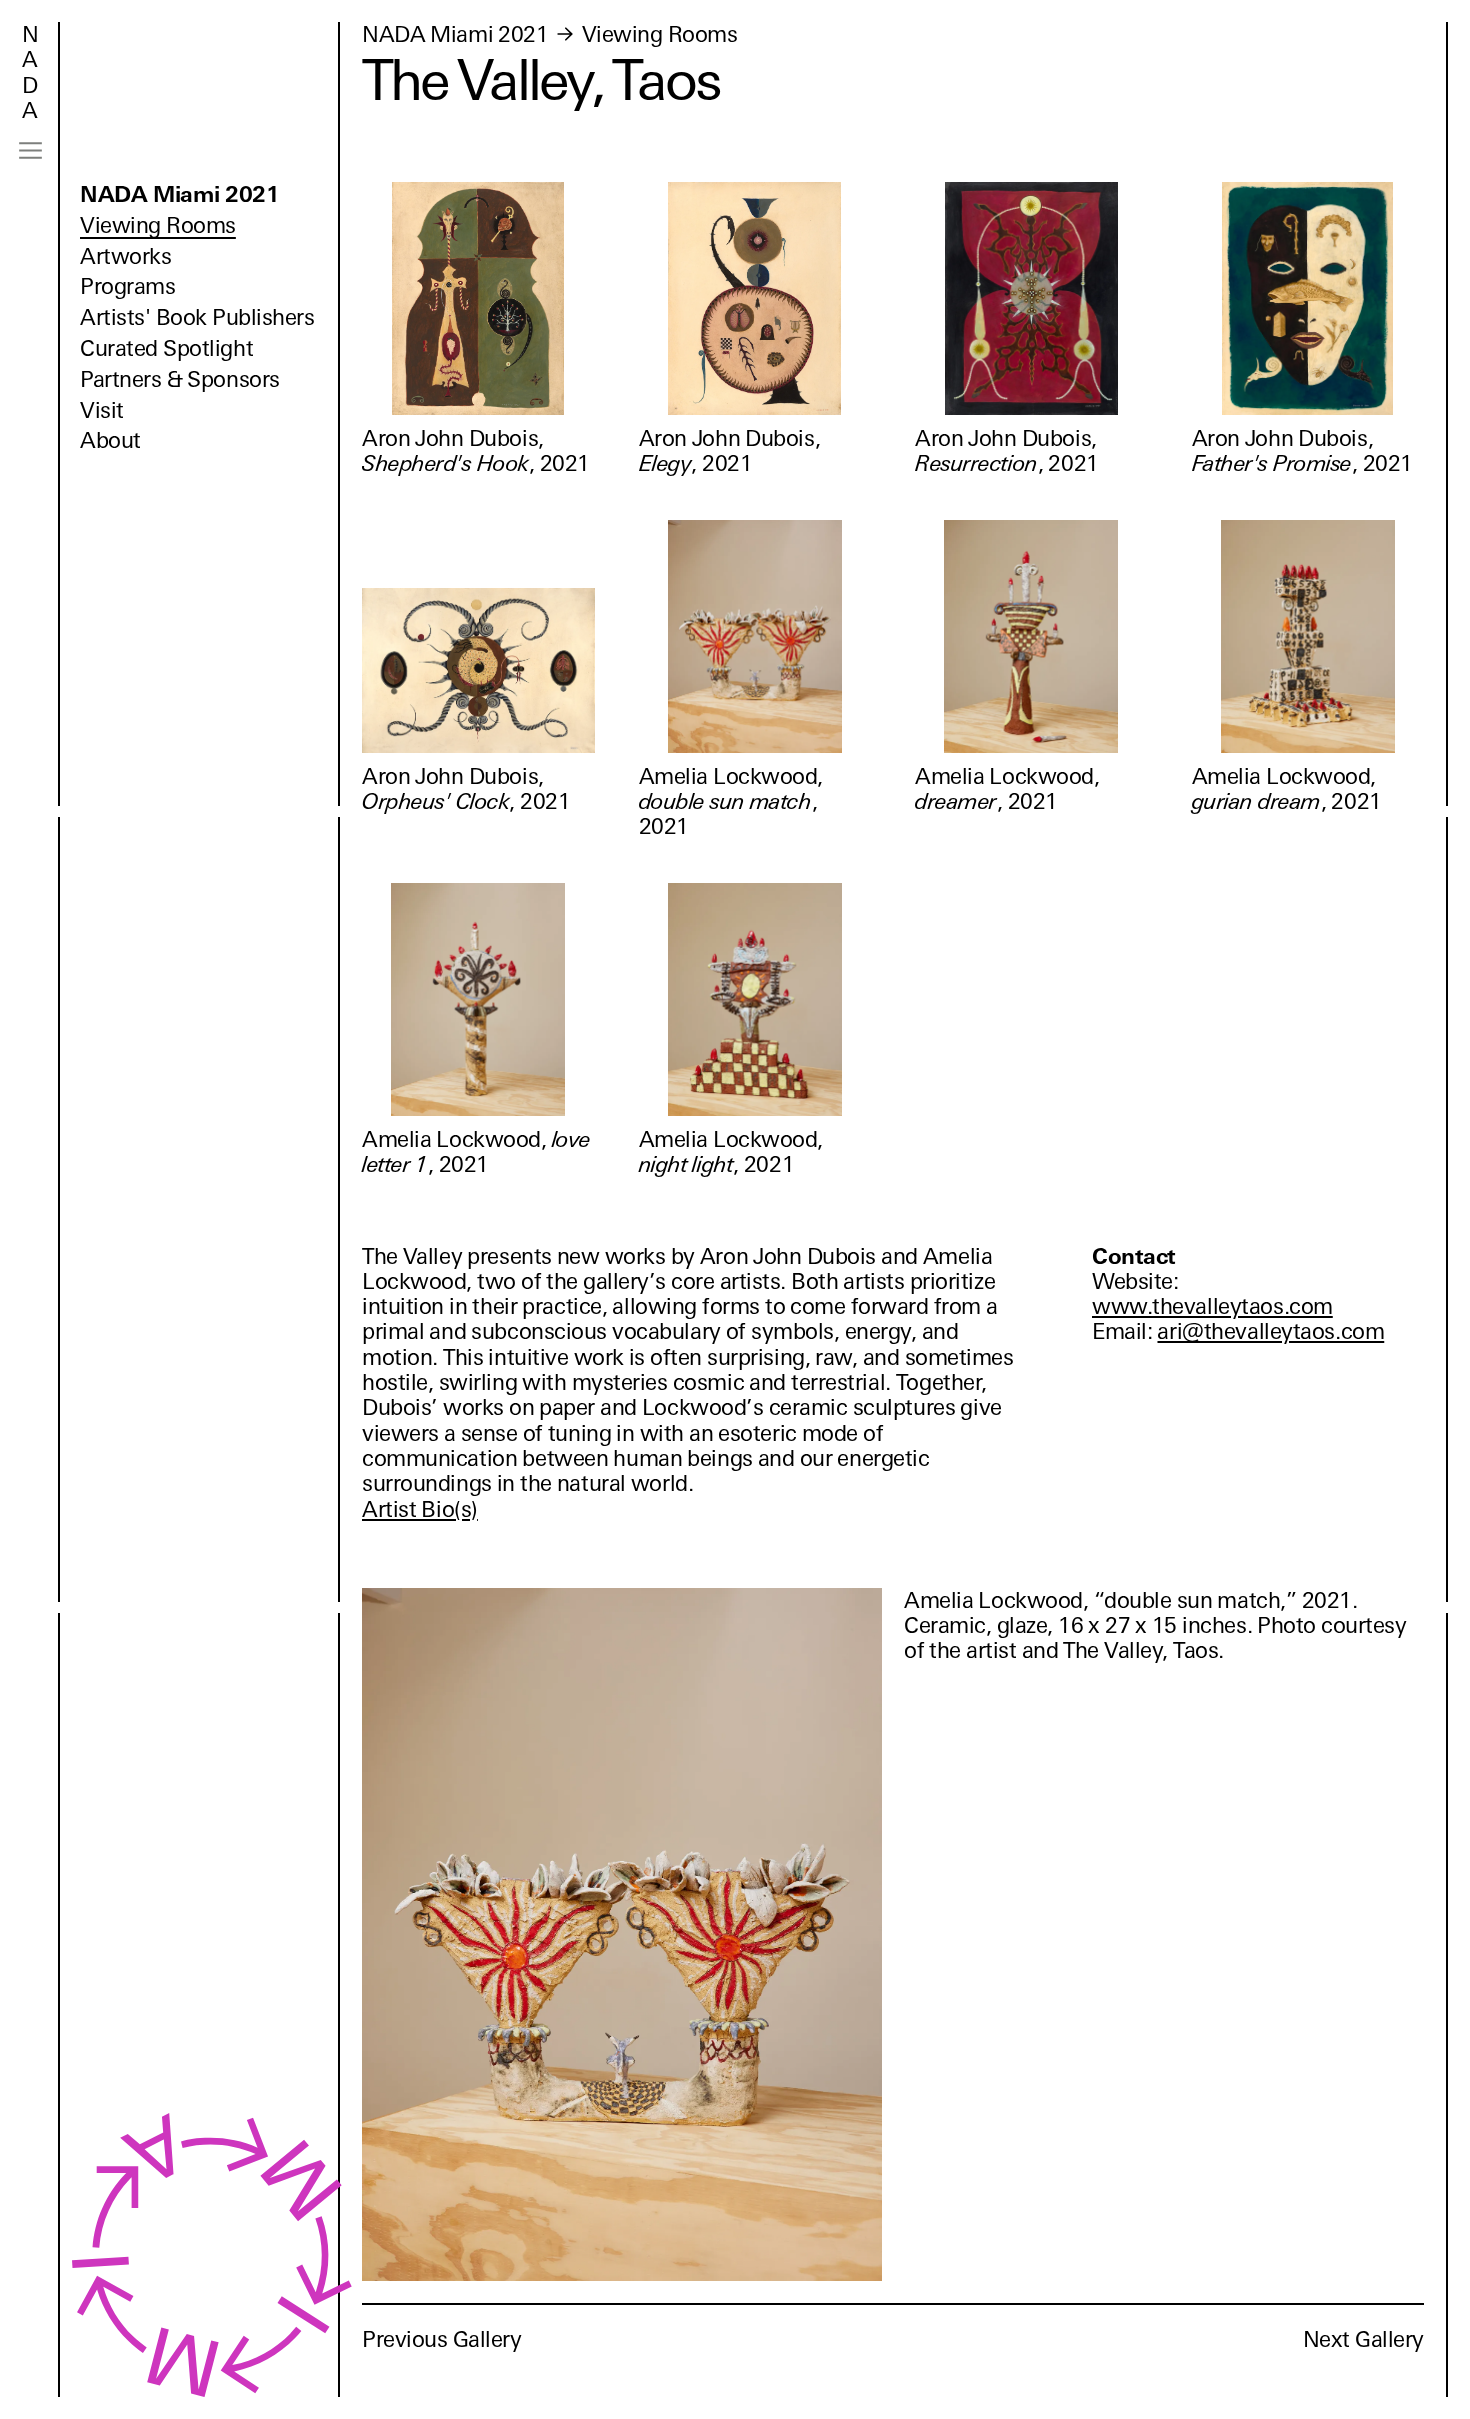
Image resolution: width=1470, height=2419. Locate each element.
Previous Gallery (442, 2339)
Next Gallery (1363, 2339)
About (110, 440)
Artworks (125, 256)
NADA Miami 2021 (180, 194)
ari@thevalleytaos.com (1270, 1331)
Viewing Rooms (158, 225)
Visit (102, 410)
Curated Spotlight (166, 348)
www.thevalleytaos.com (1212, 1306)
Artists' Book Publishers (197, 317)
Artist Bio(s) (420, 1509)
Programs (127, 286)
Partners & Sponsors (180, 379)
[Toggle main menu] (30, 150)
